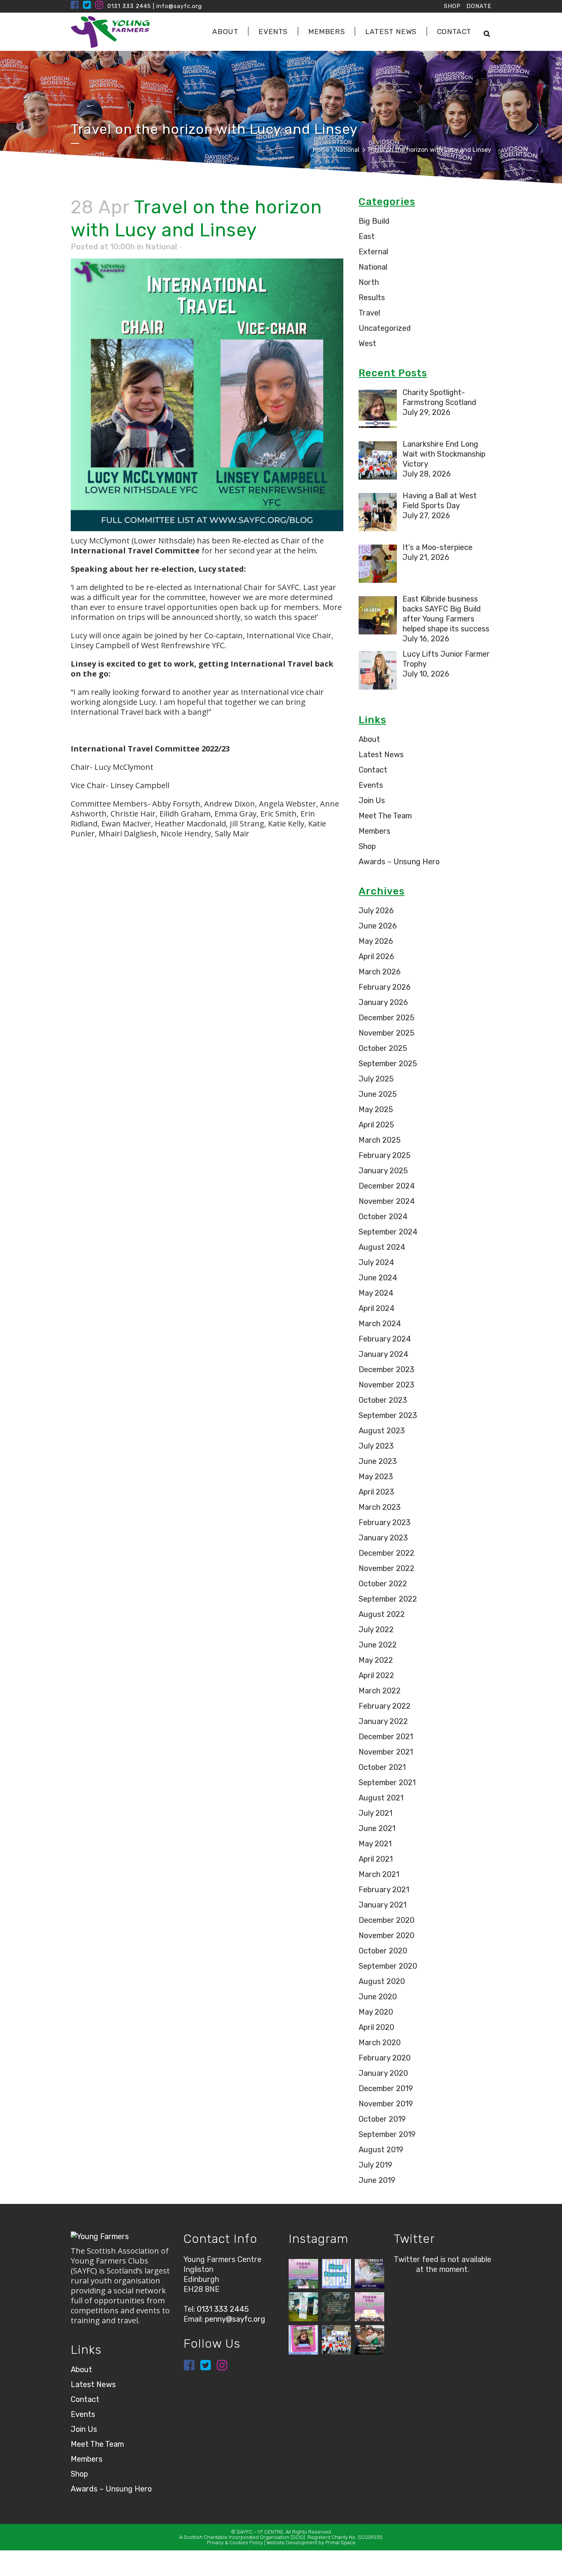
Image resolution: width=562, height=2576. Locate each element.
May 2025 (376, 1109)
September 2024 (388, 1232)
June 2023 (378, 1461)
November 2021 (386, 1752)
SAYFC (244, 2532)
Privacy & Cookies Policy (235, 2543)
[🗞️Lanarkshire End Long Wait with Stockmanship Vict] (337, 2340)
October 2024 (383, 1216)
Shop (367, 846)
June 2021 (377, 1828)
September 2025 (388, 1064)
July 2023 (376, 1446)
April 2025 (376, 1125)
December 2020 (387, 1920)
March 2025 (380, 1140)
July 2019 (375, 2165)
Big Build (374, 221)
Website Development (292, 2543)
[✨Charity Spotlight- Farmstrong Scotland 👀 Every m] (303, 2340)
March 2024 (380, 1324)
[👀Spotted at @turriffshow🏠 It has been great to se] (303, 2307)
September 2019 (387, 2134)
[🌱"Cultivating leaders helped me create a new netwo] (337, 2307)
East (367, 236)
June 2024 (378, 1278)
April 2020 (376, 2027)
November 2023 (387, 1385)
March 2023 (380, 1507)
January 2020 (383, 2073)
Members (374, 831)
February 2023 (385, 1522)
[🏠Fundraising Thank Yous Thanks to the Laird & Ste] (303, 2274)
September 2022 (388, 1599)
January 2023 (383, 1538)
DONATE (479, 6)
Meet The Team (385, 816)
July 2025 (376, 1079)
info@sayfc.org (179, 6)
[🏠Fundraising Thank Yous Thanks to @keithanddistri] (370, 2307)
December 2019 (386, 2088)
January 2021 (383, 1905)
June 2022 (378, 1645)
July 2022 (376, 1630)
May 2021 (375, 1844)
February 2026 (385, 987)
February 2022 (385, 1706)
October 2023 (383, 1400)
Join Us (372, 800)
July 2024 (376, 1262)
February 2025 (385, 1155)
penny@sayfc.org (235, 2319)
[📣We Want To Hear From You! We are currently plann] (370, 2340)
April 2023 (376, 1492)
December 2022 (387, 1553)
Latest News (381, 755)
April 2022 (376, 1675)
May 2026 (376, 941)
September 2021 (387, 1782)
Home (321, 150)
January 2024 (383, 1354)
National (347, 150)
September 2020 (388, 1966)
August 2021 (381, 1798)
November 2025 (387, 1033)
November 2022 (387, 1568)
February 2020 (385, 2058)
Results (372, 298)
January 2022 (383, 1721)
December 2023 (387, 1369)
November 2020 (387, 1935)
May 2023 (376, 1477)
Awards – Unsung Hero (399, 862)
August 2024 (382, 1247)
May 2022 (376, 1660)
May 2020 (376, 2012)
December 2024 (387, 1186)
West (367, 343)
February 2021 (384, 1890)
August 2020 (382, 1981)
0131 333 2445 (129, 6)
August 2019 (381, 2150)
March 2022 (380, 1691)
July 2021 (375, 1813)
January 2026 (383, 1002)
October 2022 (383, 1584)
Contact (373, 770)
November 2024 (387, 1201)
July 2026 (376, 911)
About (369, 739)
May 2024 (376, 1293)
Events (371, 785)
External (373, 252)
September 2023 (388, 1415)
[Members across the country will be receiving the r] (370, 2274)
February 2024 (385, 1339)
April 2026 (376, 956)
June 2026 (378, 926)
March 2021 (379, 1874)
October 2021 (382, 1767)
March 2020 (380, 2043)
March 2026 (380, 972)
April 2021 (376, 1859)
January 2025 (383, 1171)
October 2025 (383, 1048)
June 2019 (377, 2180)
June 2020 (378, 1997)
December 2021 (386, 1737)
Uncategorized (385, 328)
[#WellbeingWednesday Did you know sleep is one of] (337, 2274)
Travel (369, 313)
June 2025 (378, 1094)
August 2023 (382, 1431)
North (369, 282)
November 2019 (386, 2104)
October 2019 (382, 2119)
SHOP (452, 6)
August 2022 (382, 1614)
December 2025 (387, 1018)
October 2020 (383, 1951)
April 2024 (377, 1308)
